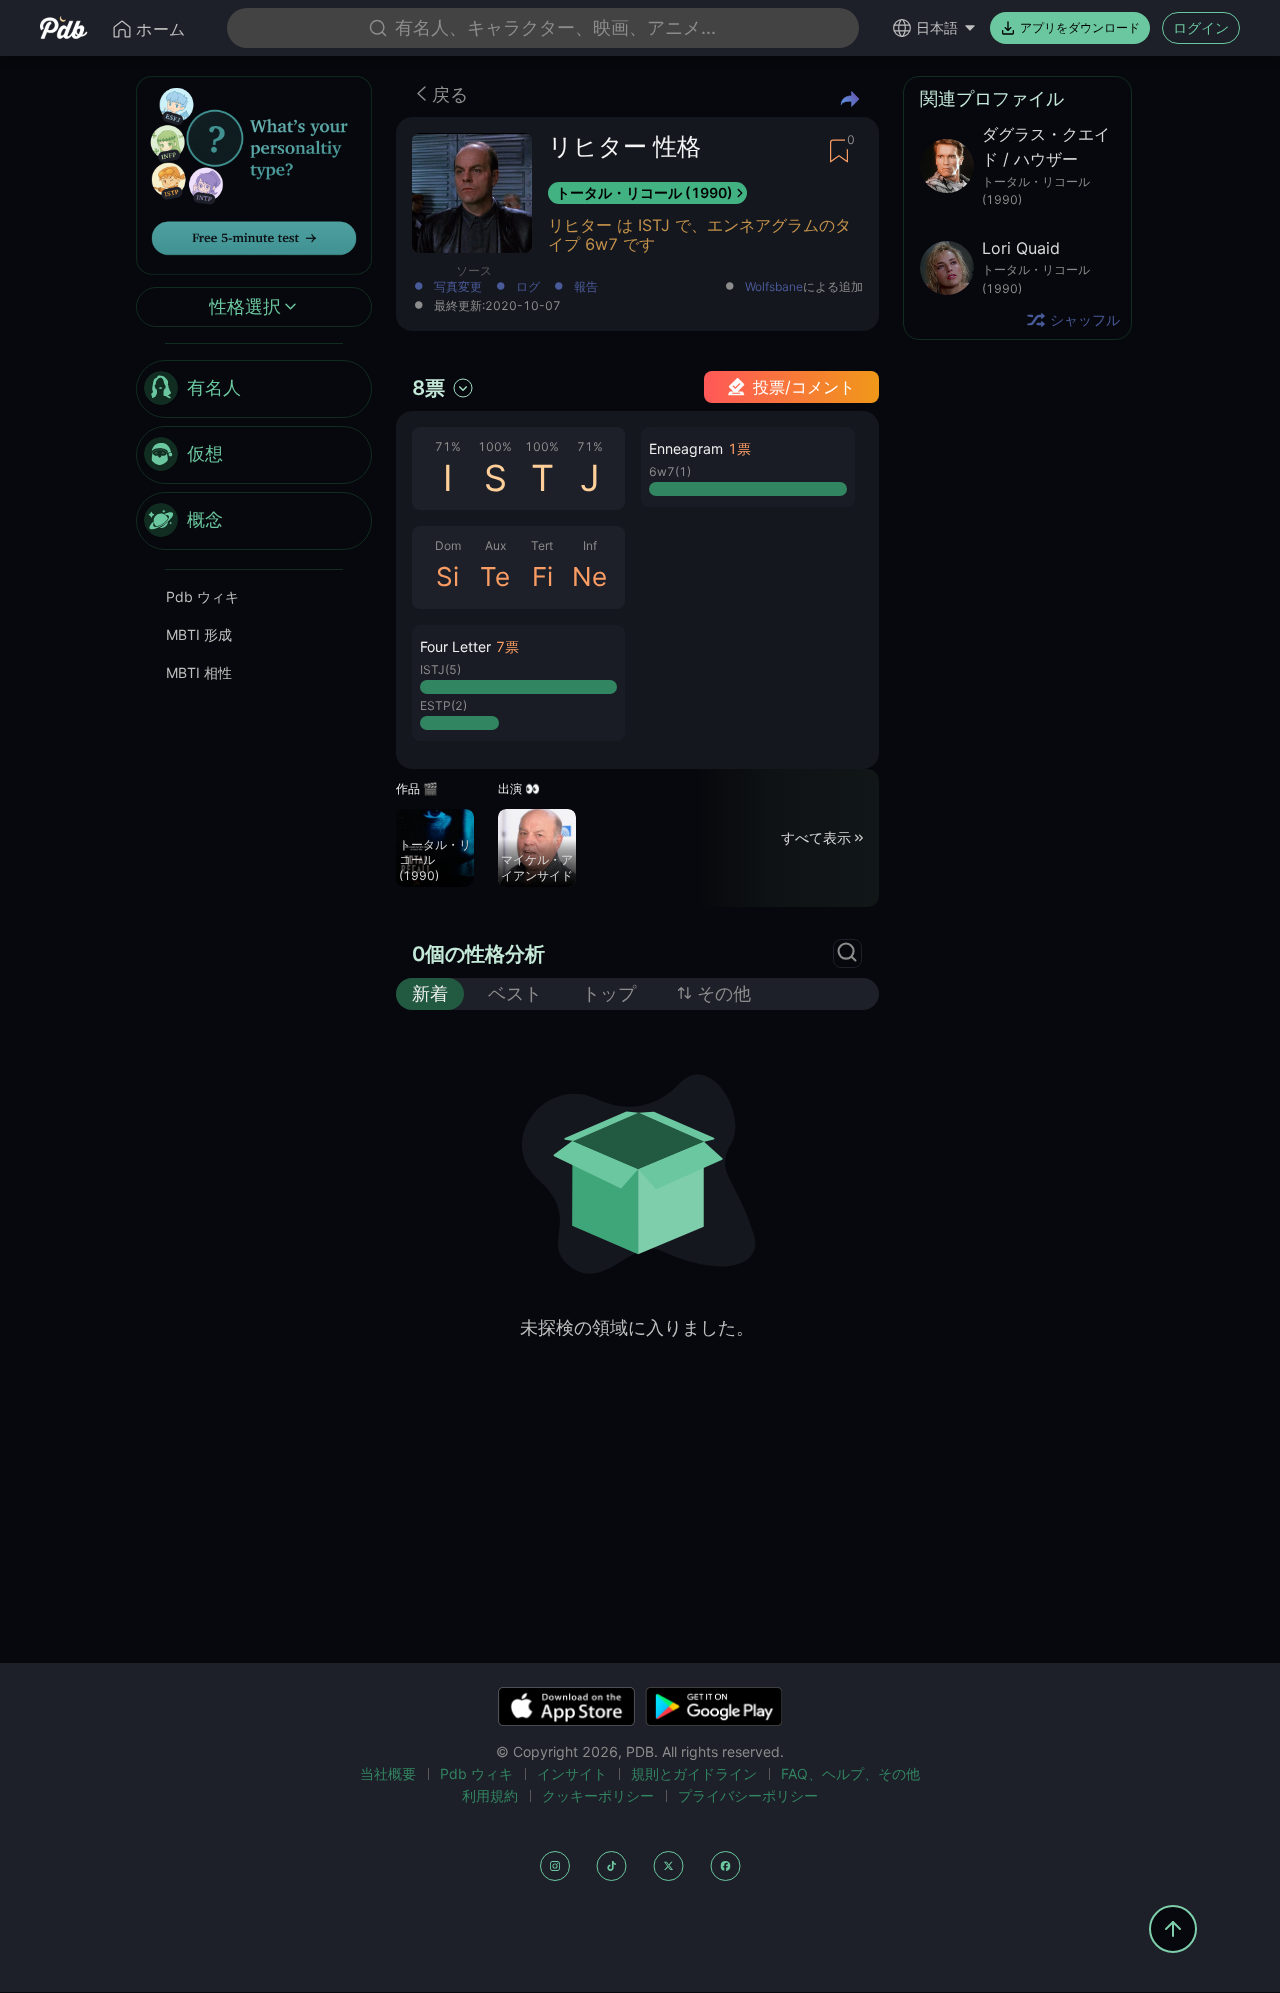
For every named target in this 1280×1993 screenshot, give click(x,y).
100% (495, 446)
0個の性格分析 (478, 954)
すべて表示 (816, 837)
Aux (495, 545)
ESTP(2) (443, 705)
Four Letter (455, 646)
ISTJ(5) (440, 669)
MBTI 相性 (199, 672)
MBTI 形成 (199, 634)
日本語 (937, 27)
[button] (518, 683)
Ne (589, 576)
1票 (739, 448)
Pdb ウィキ (202, 596)
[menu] (254, 455)
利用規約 (490, 1795)
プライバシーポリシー (748, 1795)
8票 (428, 388)
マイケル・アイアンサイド (537, 867)
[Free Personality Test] (254, 173)
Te (495, 576)
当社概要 (388, 1773)
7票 (507, 646)
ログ (528, 287)
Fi (542, 576)
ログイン (1201, 27)
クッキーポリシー (598, 1795)
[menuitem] (254, 389)
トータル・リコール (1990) (644, 192)
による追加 (804, 287)
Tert (542, 545)
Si (447, 576)
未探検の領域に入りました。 (637, 1327)
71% (448, 446)
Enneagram (686, 448)
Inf (590, 545)
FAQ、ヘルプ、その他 (850, 1773)
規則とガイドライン (694, 1773)
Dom (448, 545)
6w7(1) (670, 471)
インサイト (572, 1773)
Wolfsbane (774, 287)
